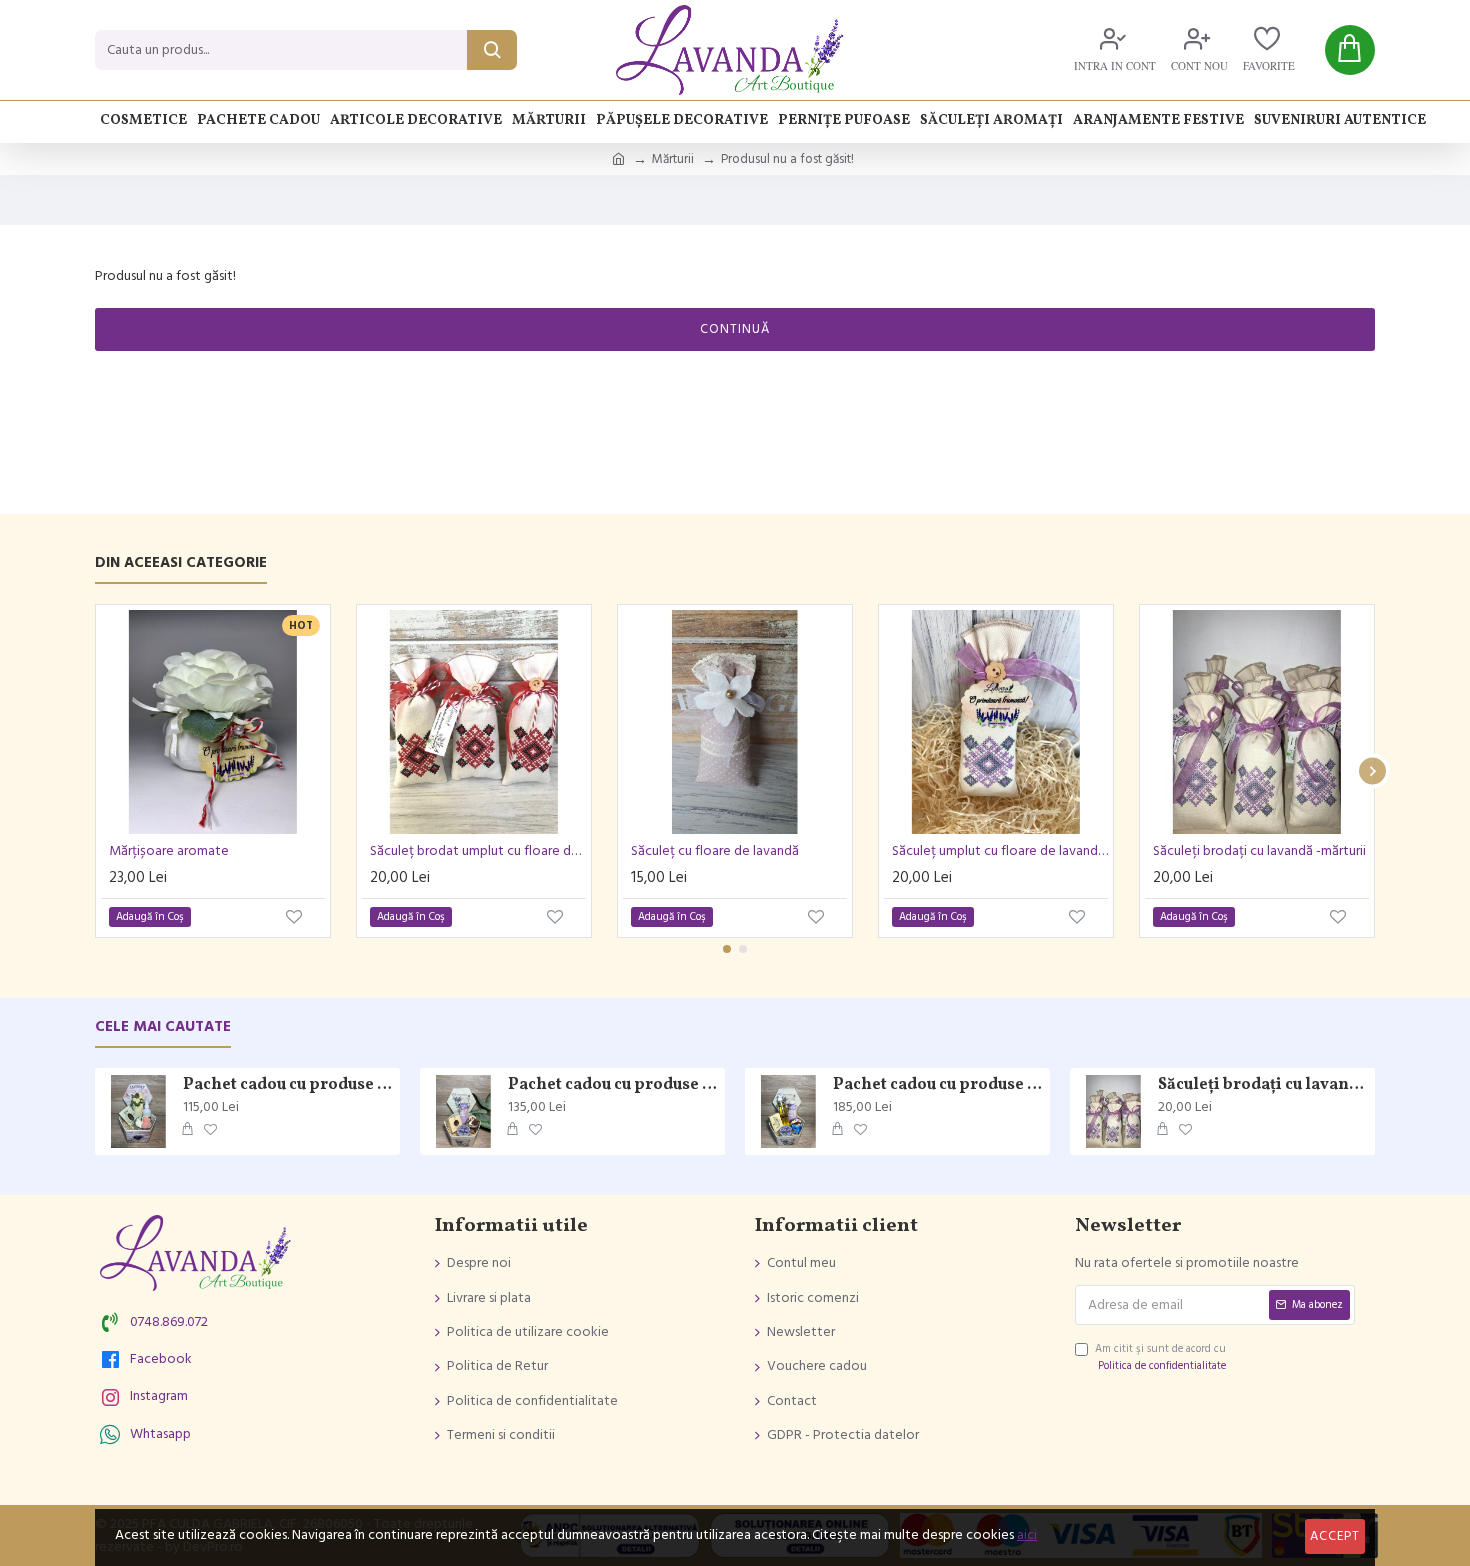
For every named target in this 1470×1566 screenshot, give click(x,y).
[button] (97, 771)
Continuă (735, 329)
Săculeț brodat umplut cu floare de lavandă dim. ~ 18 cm (478, 851)
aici (1027, 1535)
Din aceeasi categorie (181, 563)
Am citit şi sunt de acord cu (1160, 1357)
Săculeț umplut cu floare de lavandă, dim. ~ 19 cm (1000, 851)
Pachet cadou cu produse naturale (613, 1085)
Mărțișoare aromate (169, 851)
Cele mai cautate (163, 1027)
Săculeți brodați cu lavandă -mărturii (1259, 851)
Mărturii (673, 159)
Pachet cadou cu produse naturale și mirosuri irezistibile (288, 1085)
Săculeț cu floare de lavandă (715, 851)
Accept (1335, 1536)
